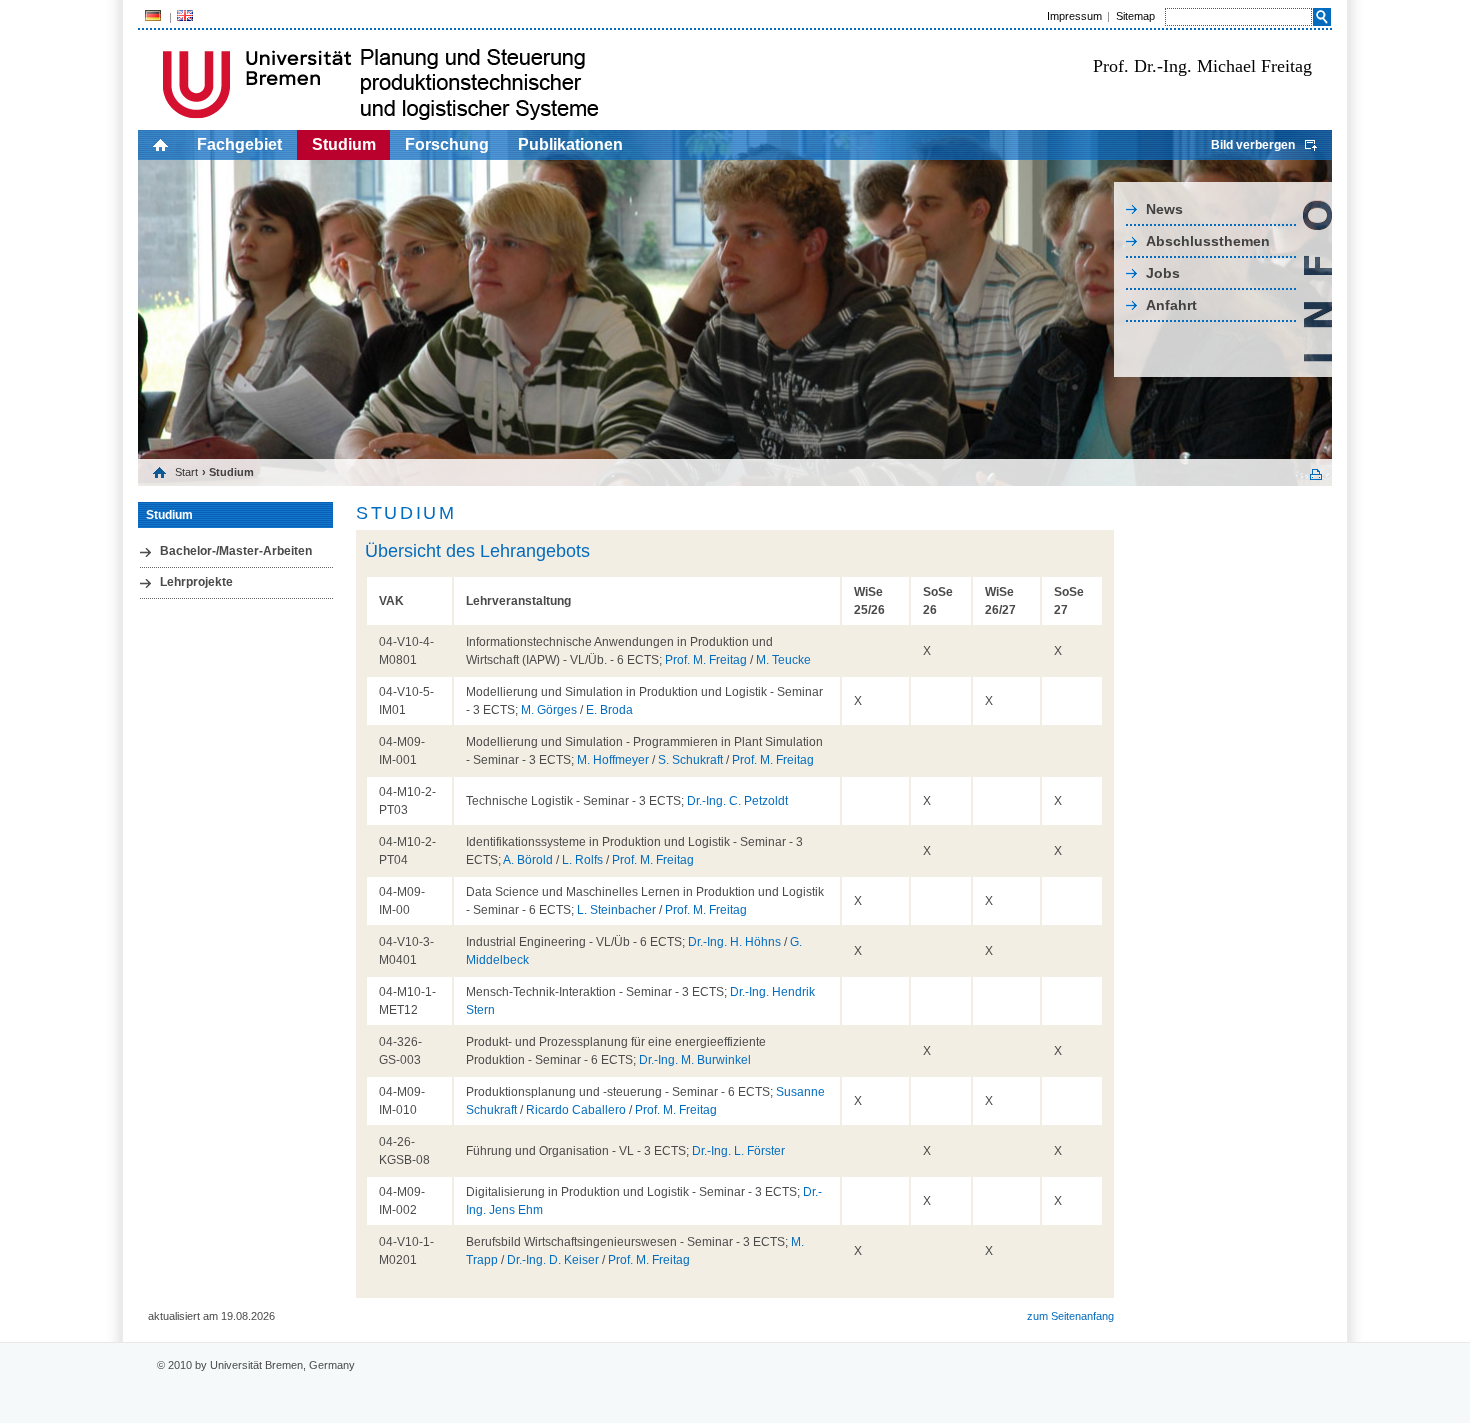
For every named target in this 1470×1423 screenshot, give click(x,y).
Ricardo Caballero (576, 1110)
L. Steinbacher (616, 910)
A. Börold (528, 860)
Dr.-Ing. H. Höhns (734, 942)
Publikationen (570, 144)
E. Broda (609, 710)
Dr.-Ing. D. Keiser (553, 1260)
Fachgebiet (239, 144)
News (1164, 209)
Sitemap (1135, 16)
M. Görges (549, 710)
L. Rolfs (582, 860)
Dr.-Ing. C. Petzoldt (737, 801)
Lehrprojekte (196, 582)
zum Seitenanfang (1070, 1316)
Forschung (447, 144)
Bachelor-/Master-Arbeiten (236, 551)
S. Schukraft (690, 760)
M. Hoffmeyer (613, 760)
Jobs (1163, 273)
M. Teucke (783, 660)
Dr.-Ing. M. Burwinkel (695, 1060)
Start (186, 472)
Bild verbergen (1253, 145)
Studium (344, 144)
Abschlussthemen (1208, 241)
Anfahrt (1171, 305)
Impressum (1074, 16)
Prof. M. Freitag (706, 660)
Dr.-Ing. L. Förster (738, 1151)
